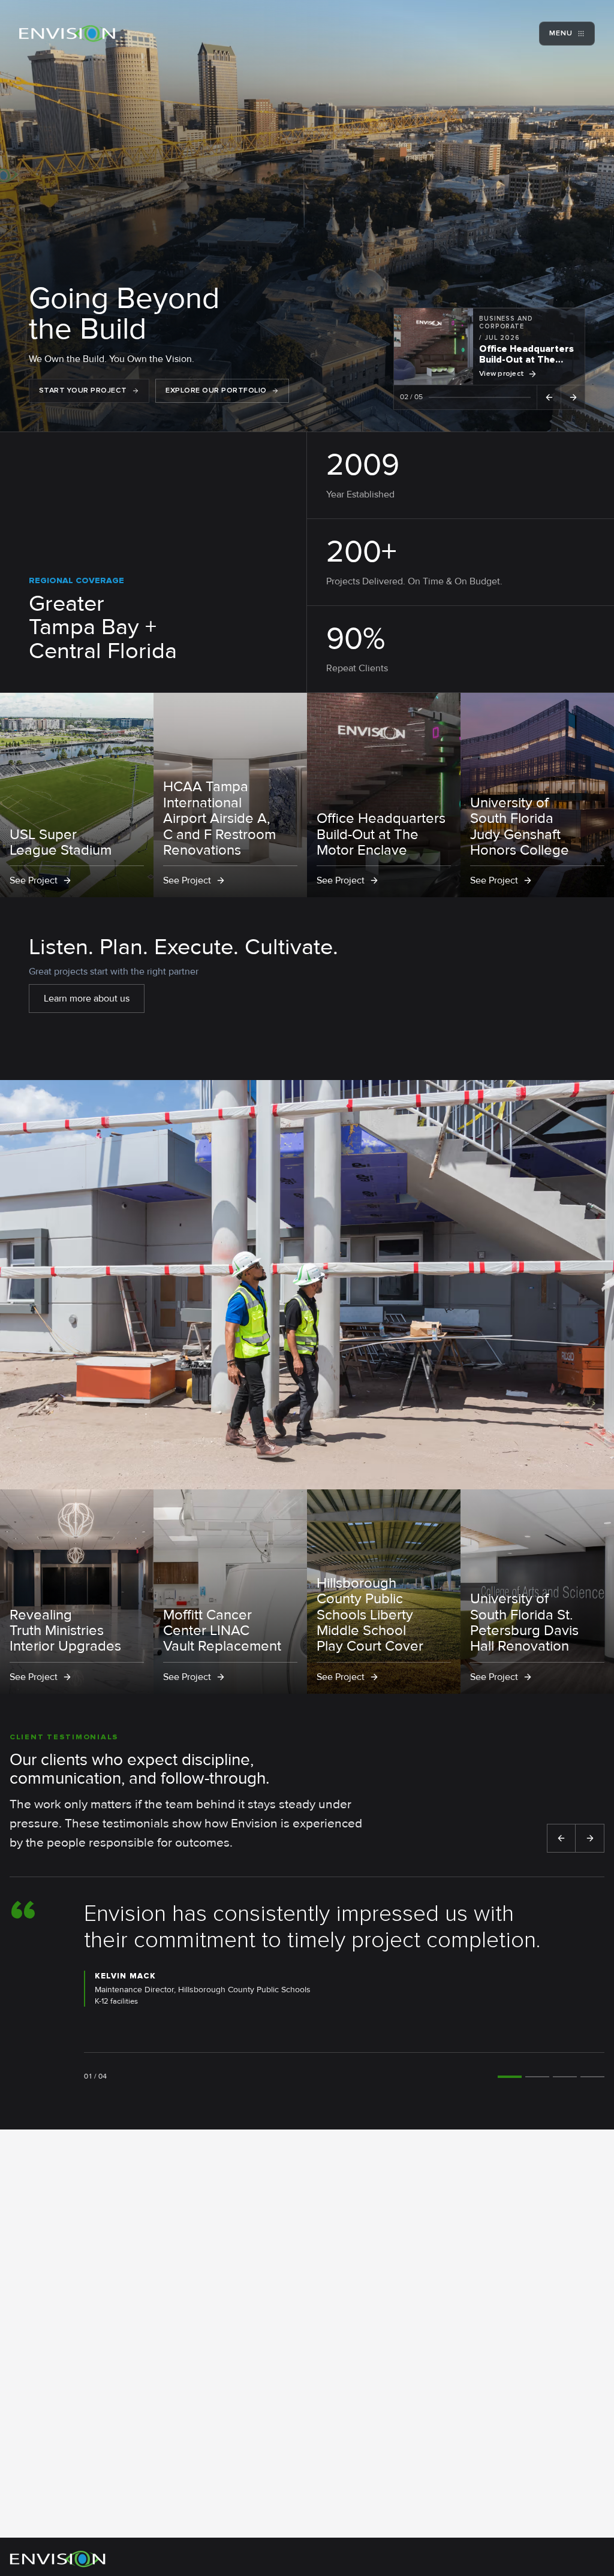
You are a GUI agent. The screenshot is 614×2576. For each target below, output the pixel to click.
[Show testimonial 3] (565, 2077)
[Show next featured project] (573, 397)
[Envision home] (67, 34)
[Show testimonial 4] (592, 2077)
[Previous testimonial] (561, 1838)
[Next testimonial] (590, 1838)
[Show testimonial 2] (537, 2077)
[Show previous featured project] (549, 397)
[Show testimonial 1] (510, 2077)
